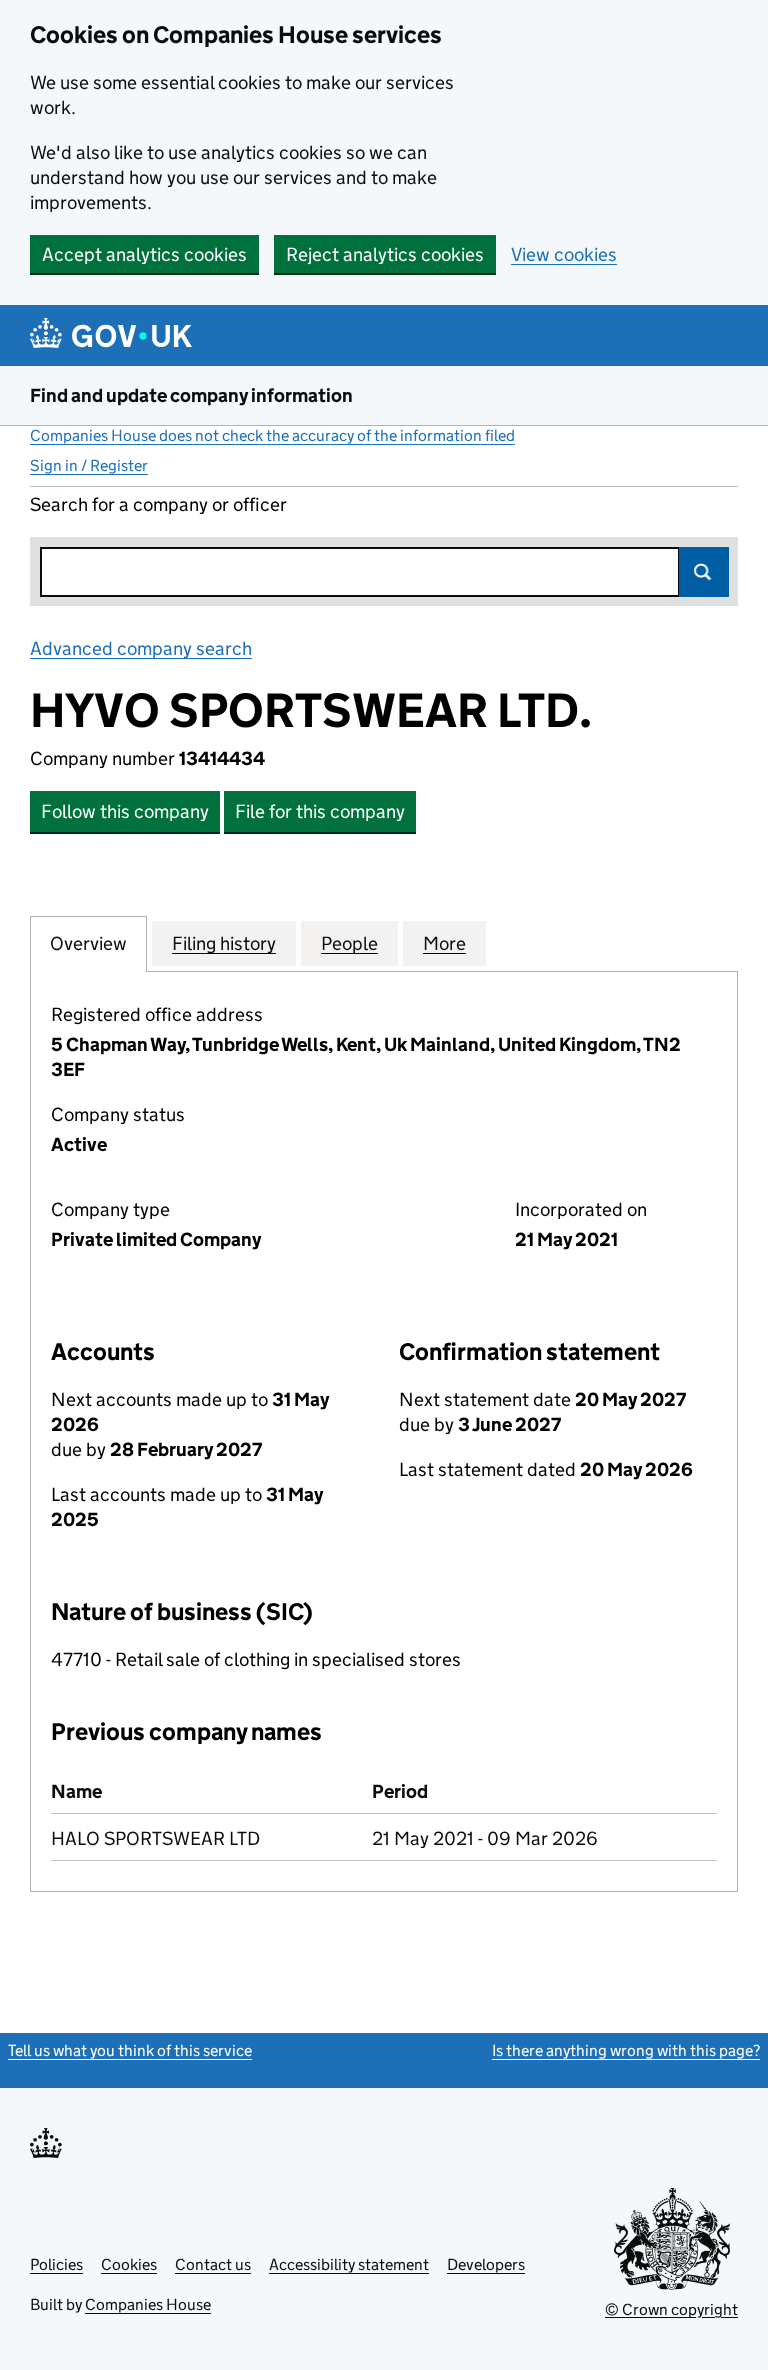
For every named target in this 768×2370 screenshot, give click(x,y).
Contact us (213, 2264)
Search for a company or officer (158, 504)
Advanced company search (141, 648)
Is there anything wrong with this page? (626, 2050)
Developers (486, 2264)
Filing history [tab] (224, 943)
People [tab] (349, 943)
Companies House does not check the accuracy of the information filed (272, 435)
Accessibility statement (349, 2264)
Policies (56, 2264)
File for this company (320, 811)
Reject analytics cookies (385, 254)
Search (704, 572)
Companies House (148, 2304)
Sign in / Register (89, 465)
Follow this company (125, 811)
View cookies (564, 254)
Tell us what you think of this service (130, 2050)
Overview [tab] (88, 943)
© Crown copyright (671, 2309)
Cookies (129, 2264)
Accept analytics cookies (144, 254)
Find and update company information (191, 395)
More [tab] (444, 943)
